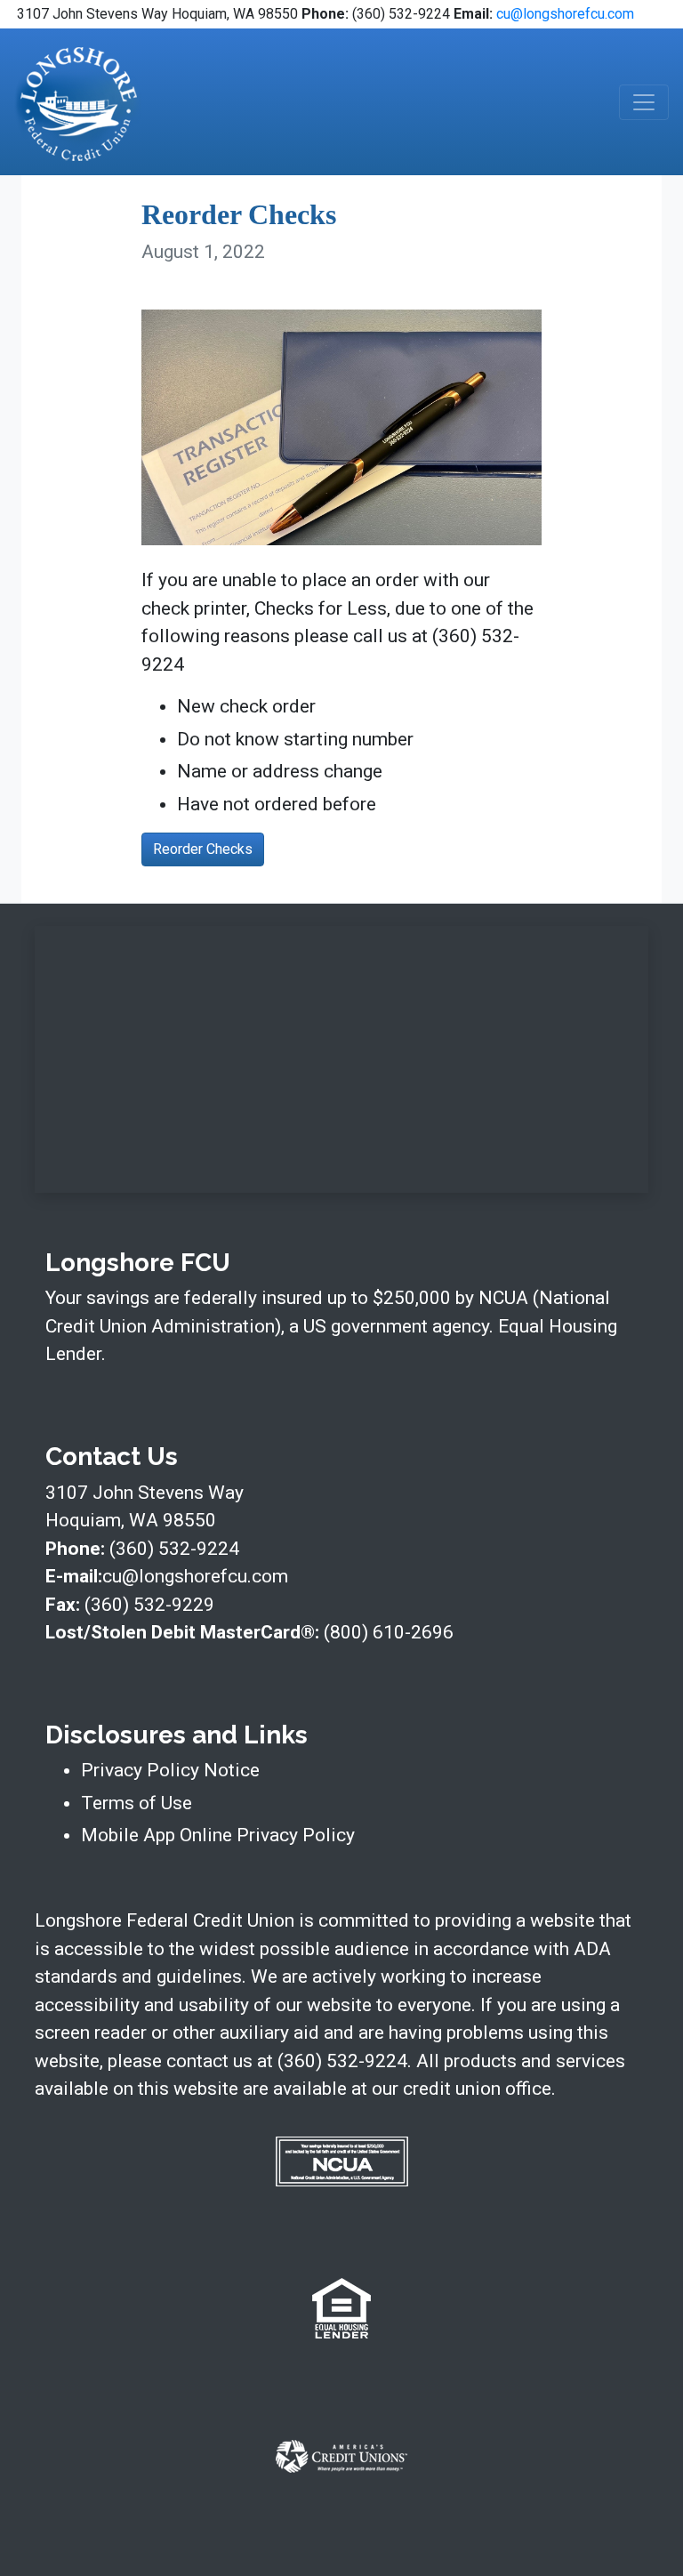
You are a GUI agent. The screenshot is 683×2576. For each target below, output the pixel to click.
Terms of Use (137, 1803)
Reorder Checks (203, 849)
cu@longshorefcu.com (565, 14)
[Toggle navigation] (644, 102)
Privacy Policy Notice (170, 1770)
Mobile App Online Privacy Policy (218, 1835)
